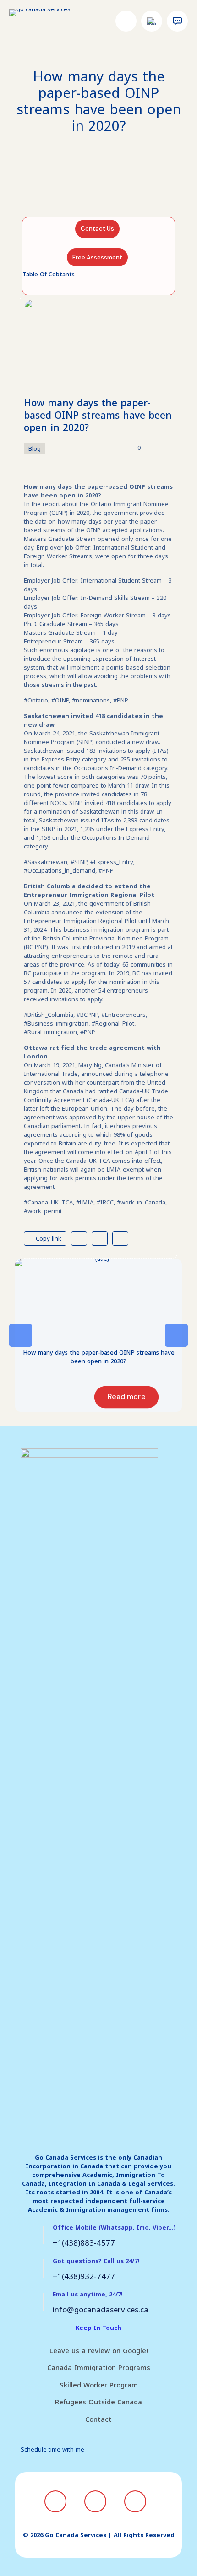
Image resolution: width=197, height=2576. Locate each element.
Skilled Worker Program (99, 2385)
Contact (98, 2419)
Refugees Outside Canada (98, 2402)
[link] (98, 1300)
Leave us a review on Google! (99, 2351)
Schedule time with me (52, 2449)
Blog (35, 449)
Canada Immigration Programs (99, 2368)
